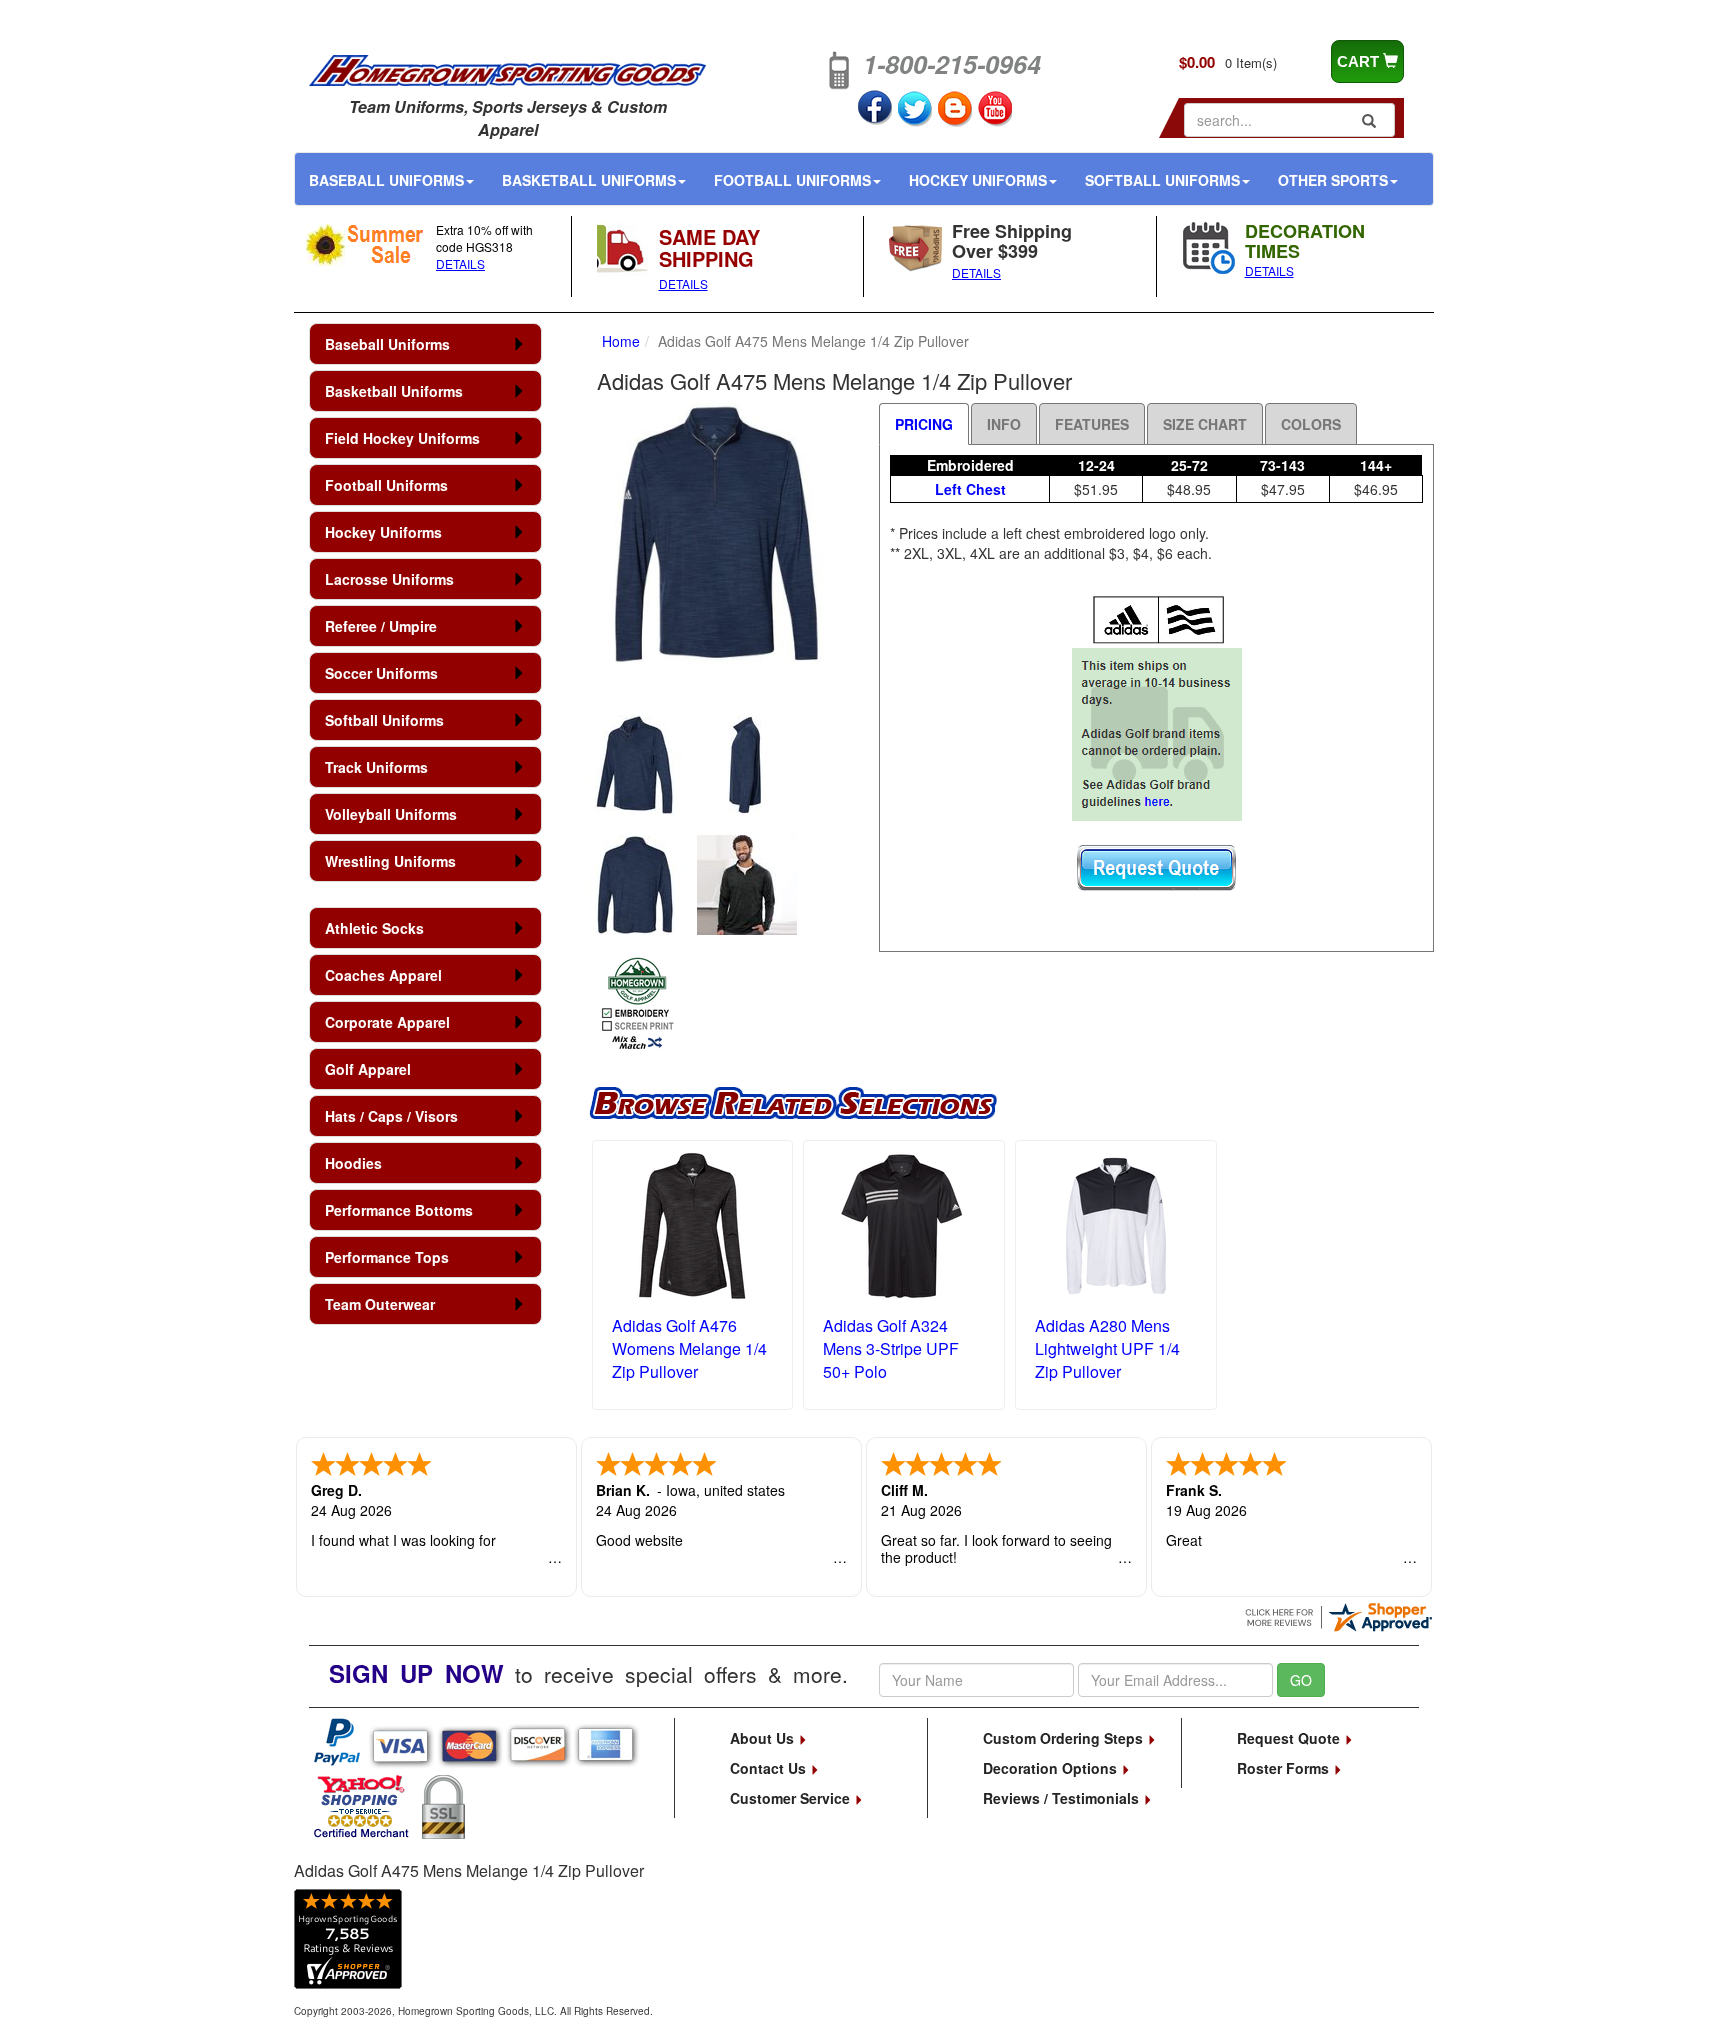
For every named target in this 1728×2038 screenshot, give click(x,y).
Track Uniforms (376, 767)
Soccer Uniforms (381, 673)
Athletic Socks (374, 928)
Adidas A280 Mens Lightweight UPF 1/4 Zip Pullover (1107, 1348)
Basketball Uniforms (589, 180)
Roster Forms (1285, 1768)
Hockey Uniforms (978, 180)
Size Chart (1205, 424)
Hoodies (353, 1163)
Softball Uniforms (1162, 180)
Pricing (924, 424)
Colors (1311, 424)
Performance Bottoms (399, 1210)
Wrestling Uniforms (390, 861)
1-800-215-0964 (952, 64)
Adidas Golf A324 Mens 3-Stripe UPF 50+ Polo (891, 1348)
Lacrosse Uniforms (389, 579)
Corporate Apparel (387, 1022)
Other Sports (1333, 180)
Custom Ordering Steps (1065, 1738)
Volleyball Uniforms (391, 814)
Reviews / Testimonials (1063, 1798)
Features (1092, 424)
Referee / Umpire (381, 626)
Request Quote (1290, 1738)
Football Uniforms (792, 180)
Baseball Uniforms (386, 180)
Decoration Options (1052, 1768)
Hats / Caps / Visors (391, 1116)
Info (1004, 424)
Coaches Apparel (383, 975)
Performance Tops (387, 1257)
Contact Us (770, 1768)
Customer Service (792, 1798)
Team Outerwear (380, 1304)
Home (621, 341)
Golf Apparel (368, 1069)
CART (1360, 61)
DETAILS (460, 263)
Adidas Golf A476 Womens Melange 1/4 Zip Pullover (689, 1348)
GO (1301, 1680)
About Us (764, 1738)
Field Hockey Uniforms (402, 438)
